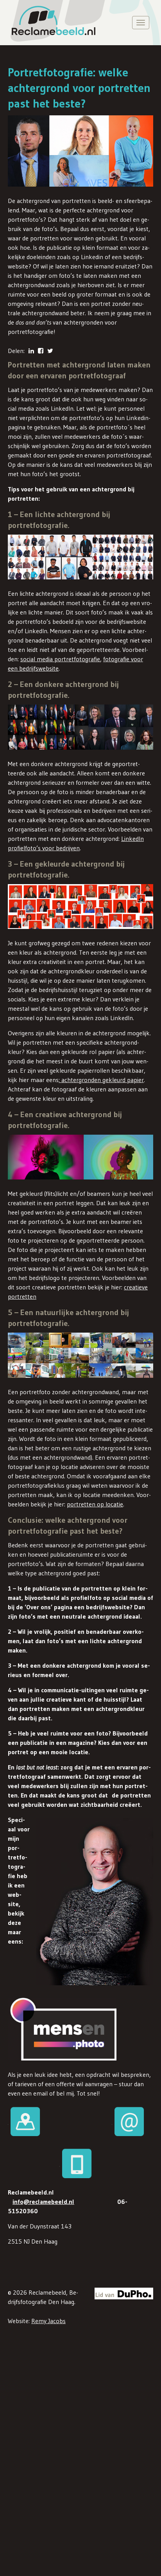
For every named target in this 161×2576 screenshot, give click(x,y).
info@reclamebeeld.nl (43, 2202)
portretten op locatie (95, 1504)
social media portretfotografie (60, 659)
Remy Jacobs (48, 2321)
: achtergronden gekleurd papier (101, 1080)
